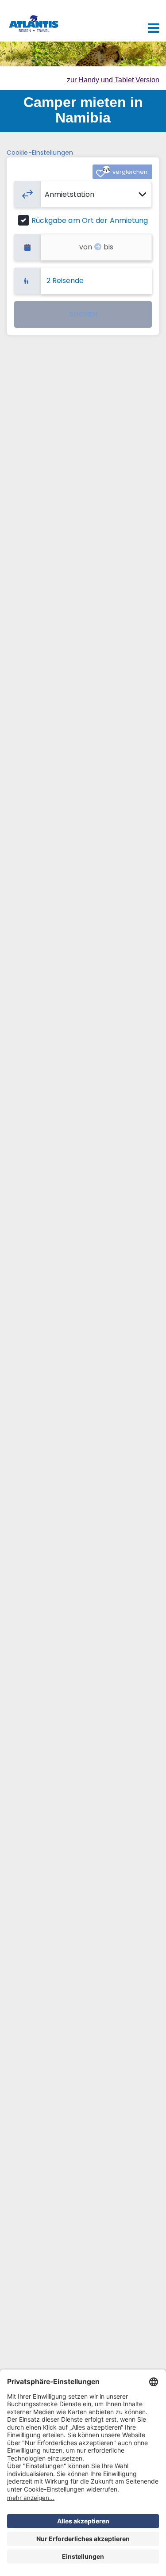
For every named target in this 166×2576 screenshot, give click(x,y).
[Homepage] (33, 17)
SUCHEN (83, 314)
